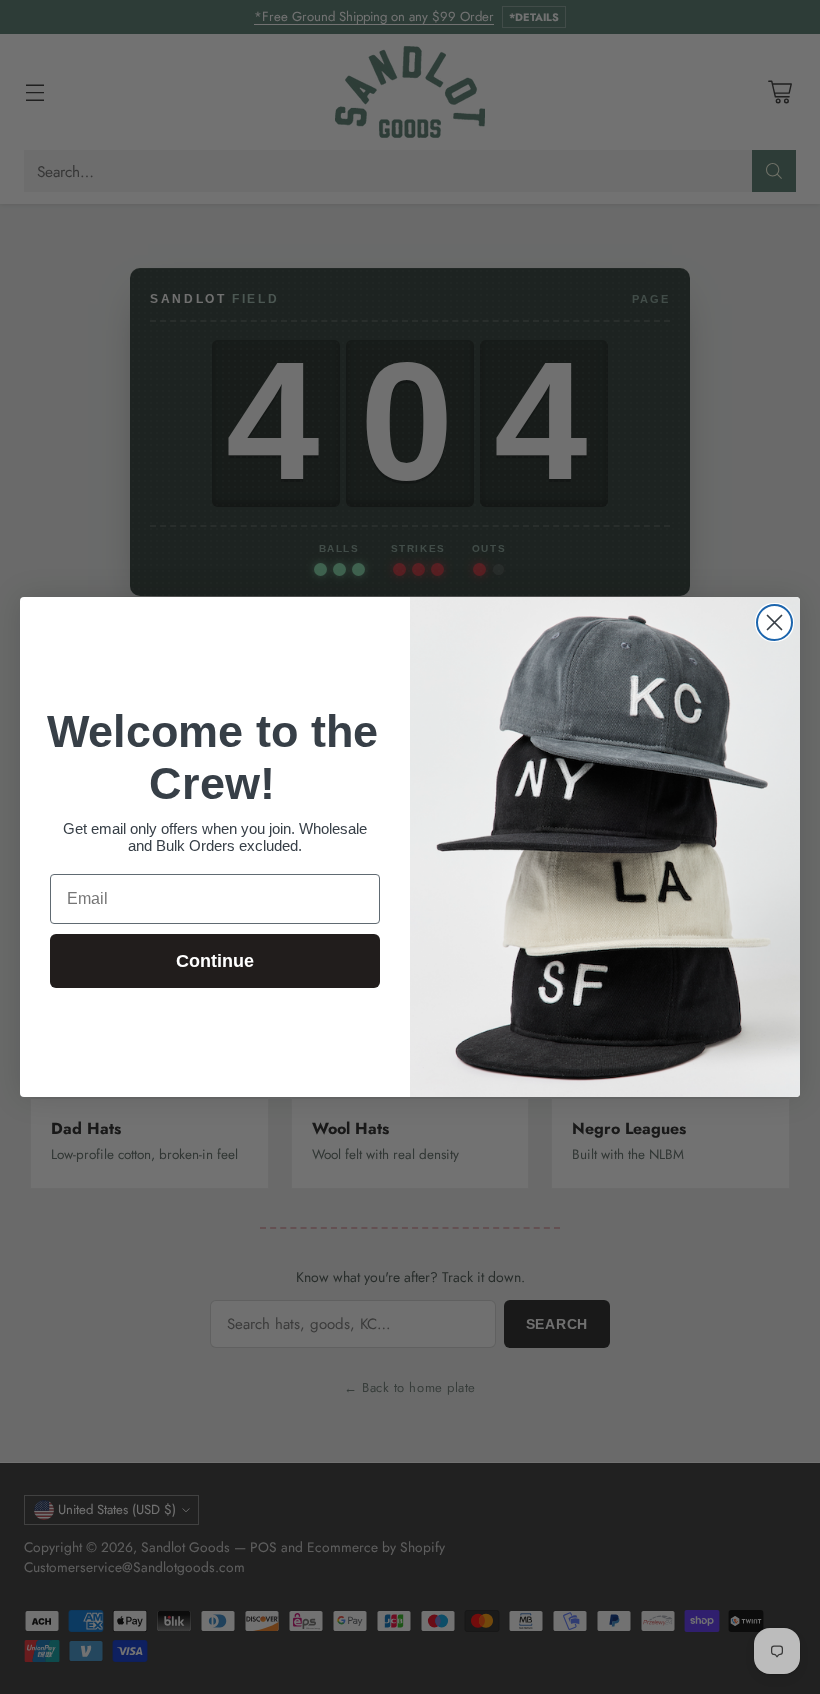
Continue (215, 961)
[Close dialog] (774, 622)
